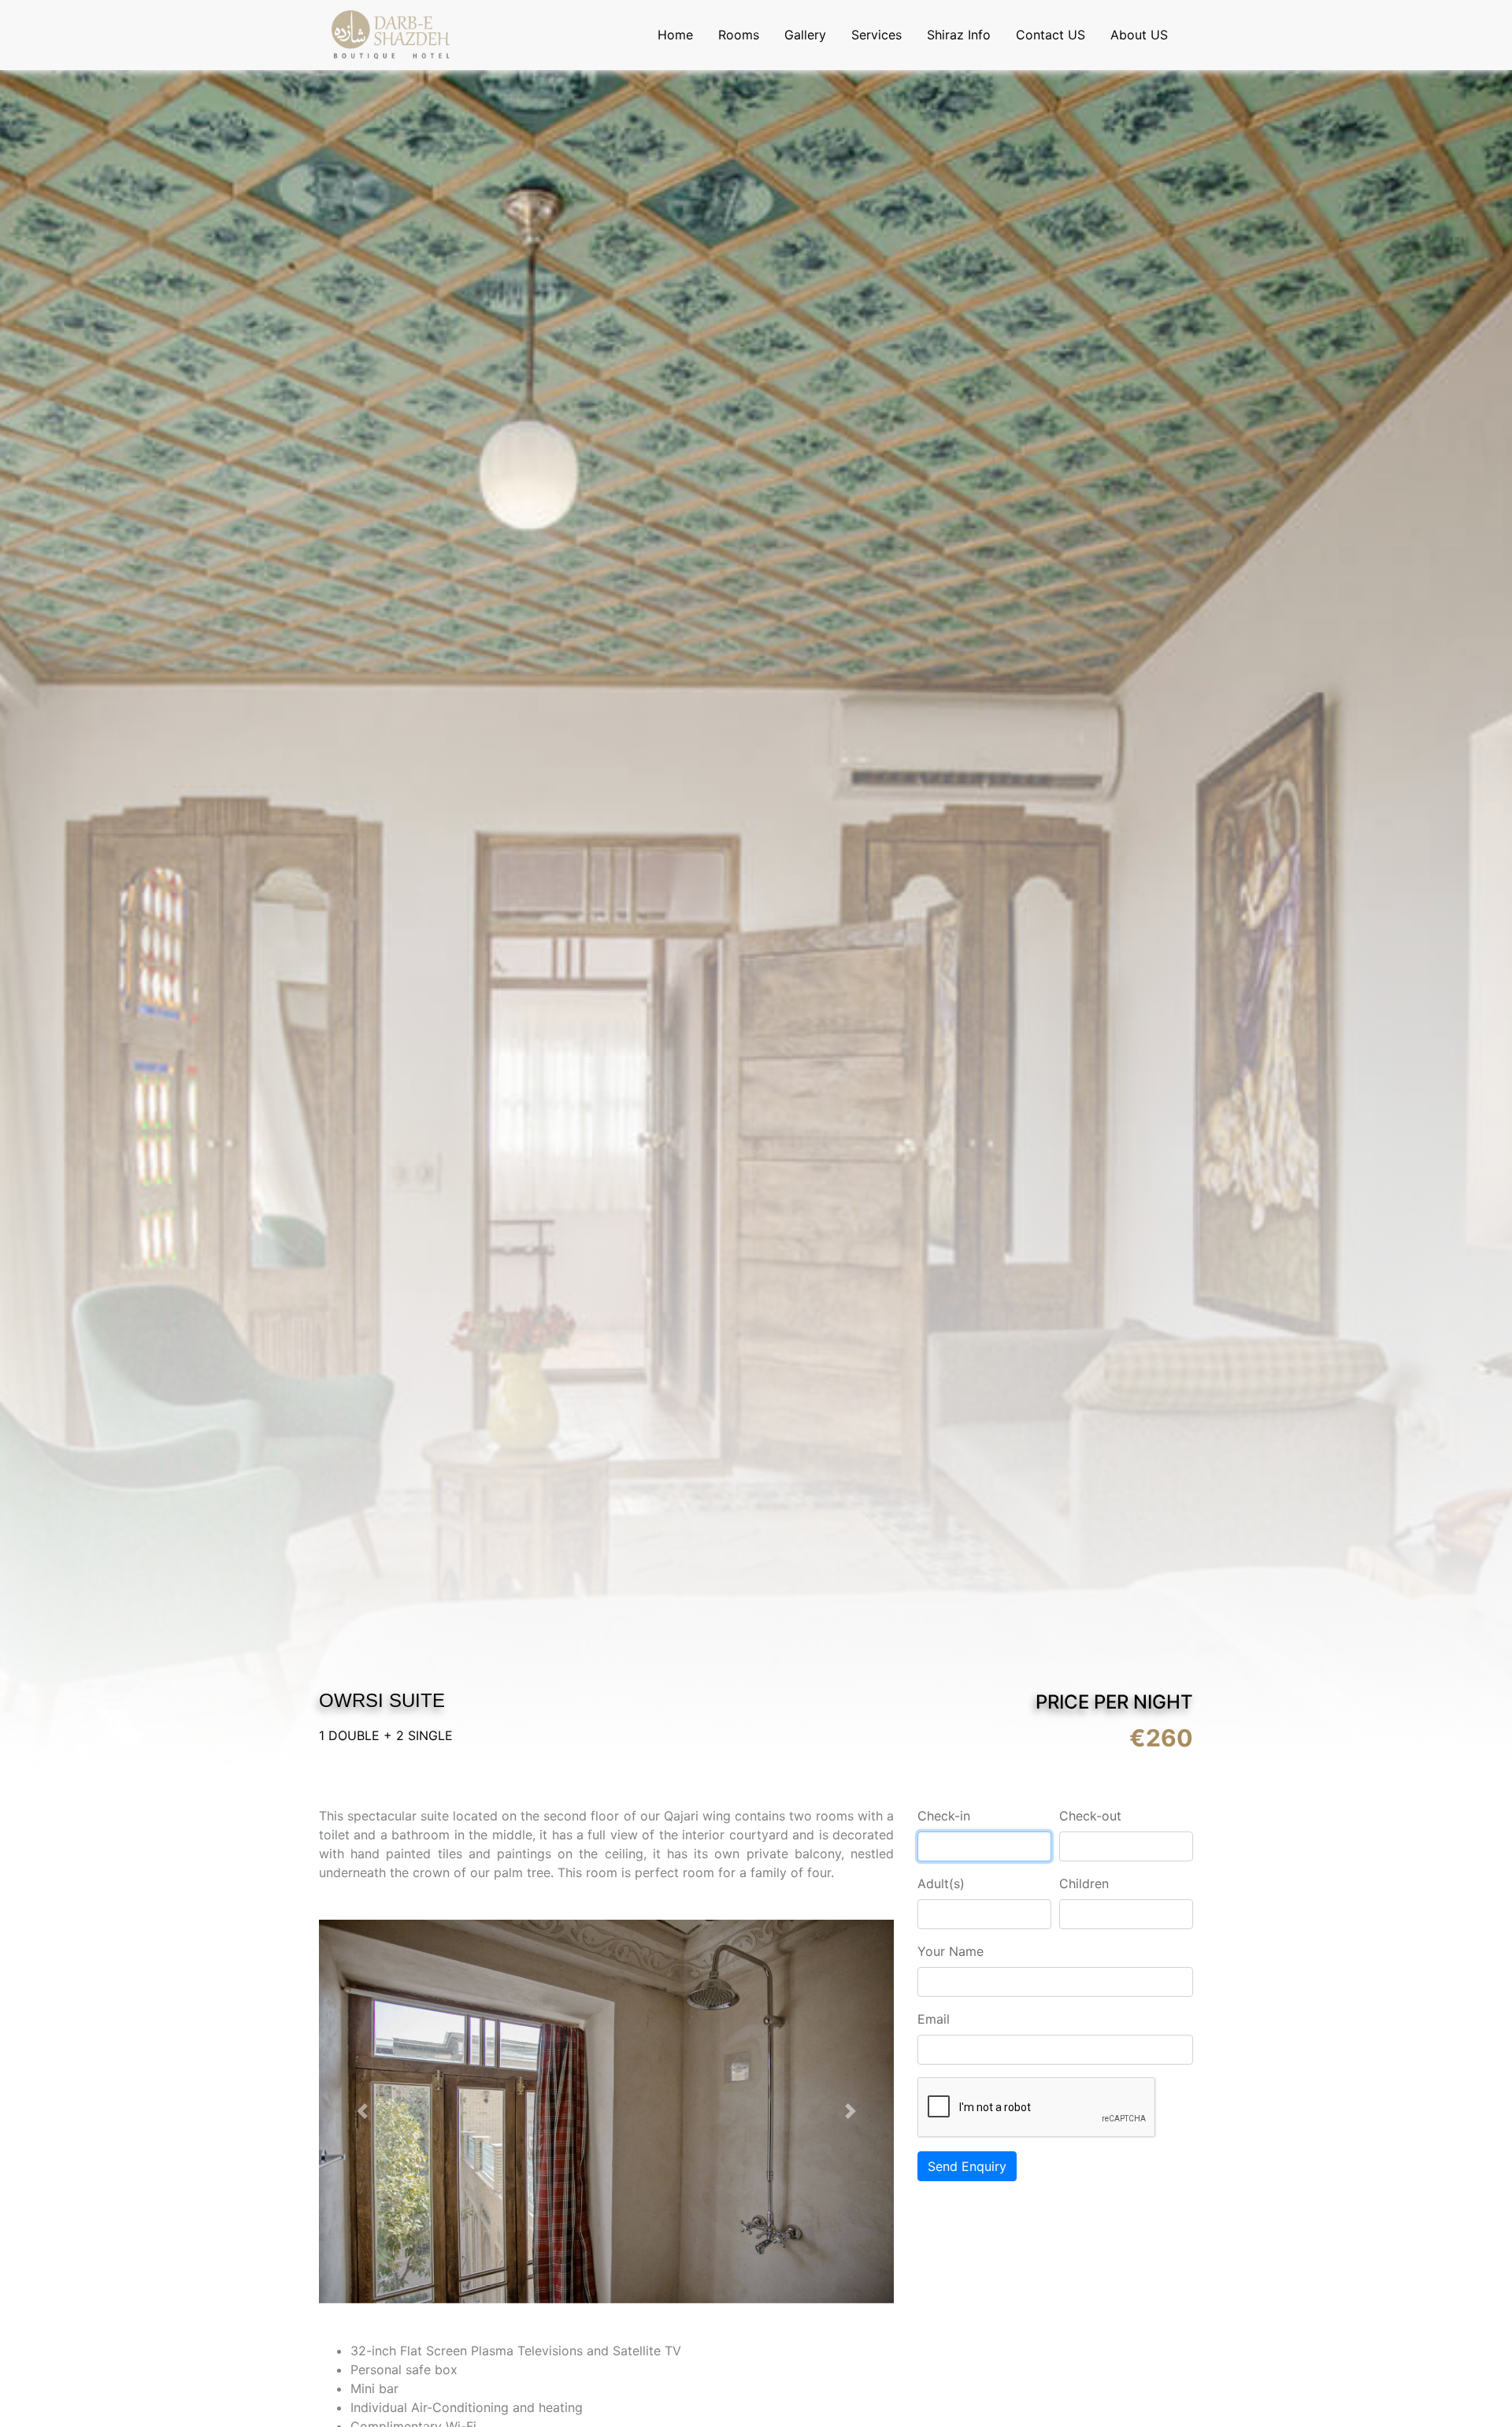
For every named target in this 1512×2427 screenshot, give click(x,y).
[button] (362, 2112)
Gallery (805, 35)
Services (876, 35)
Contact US (1051, 35)
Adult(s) (941, 1883)
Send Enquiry (967, 2166)
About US (1139, 35)
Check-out (1090, 1816)
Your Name (951, 1951)
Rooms (739, 35)
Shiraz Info (959, 35)
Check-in (944, 1816)
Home (675, 35)
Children (1084, 1883)
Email (934, 2019)
